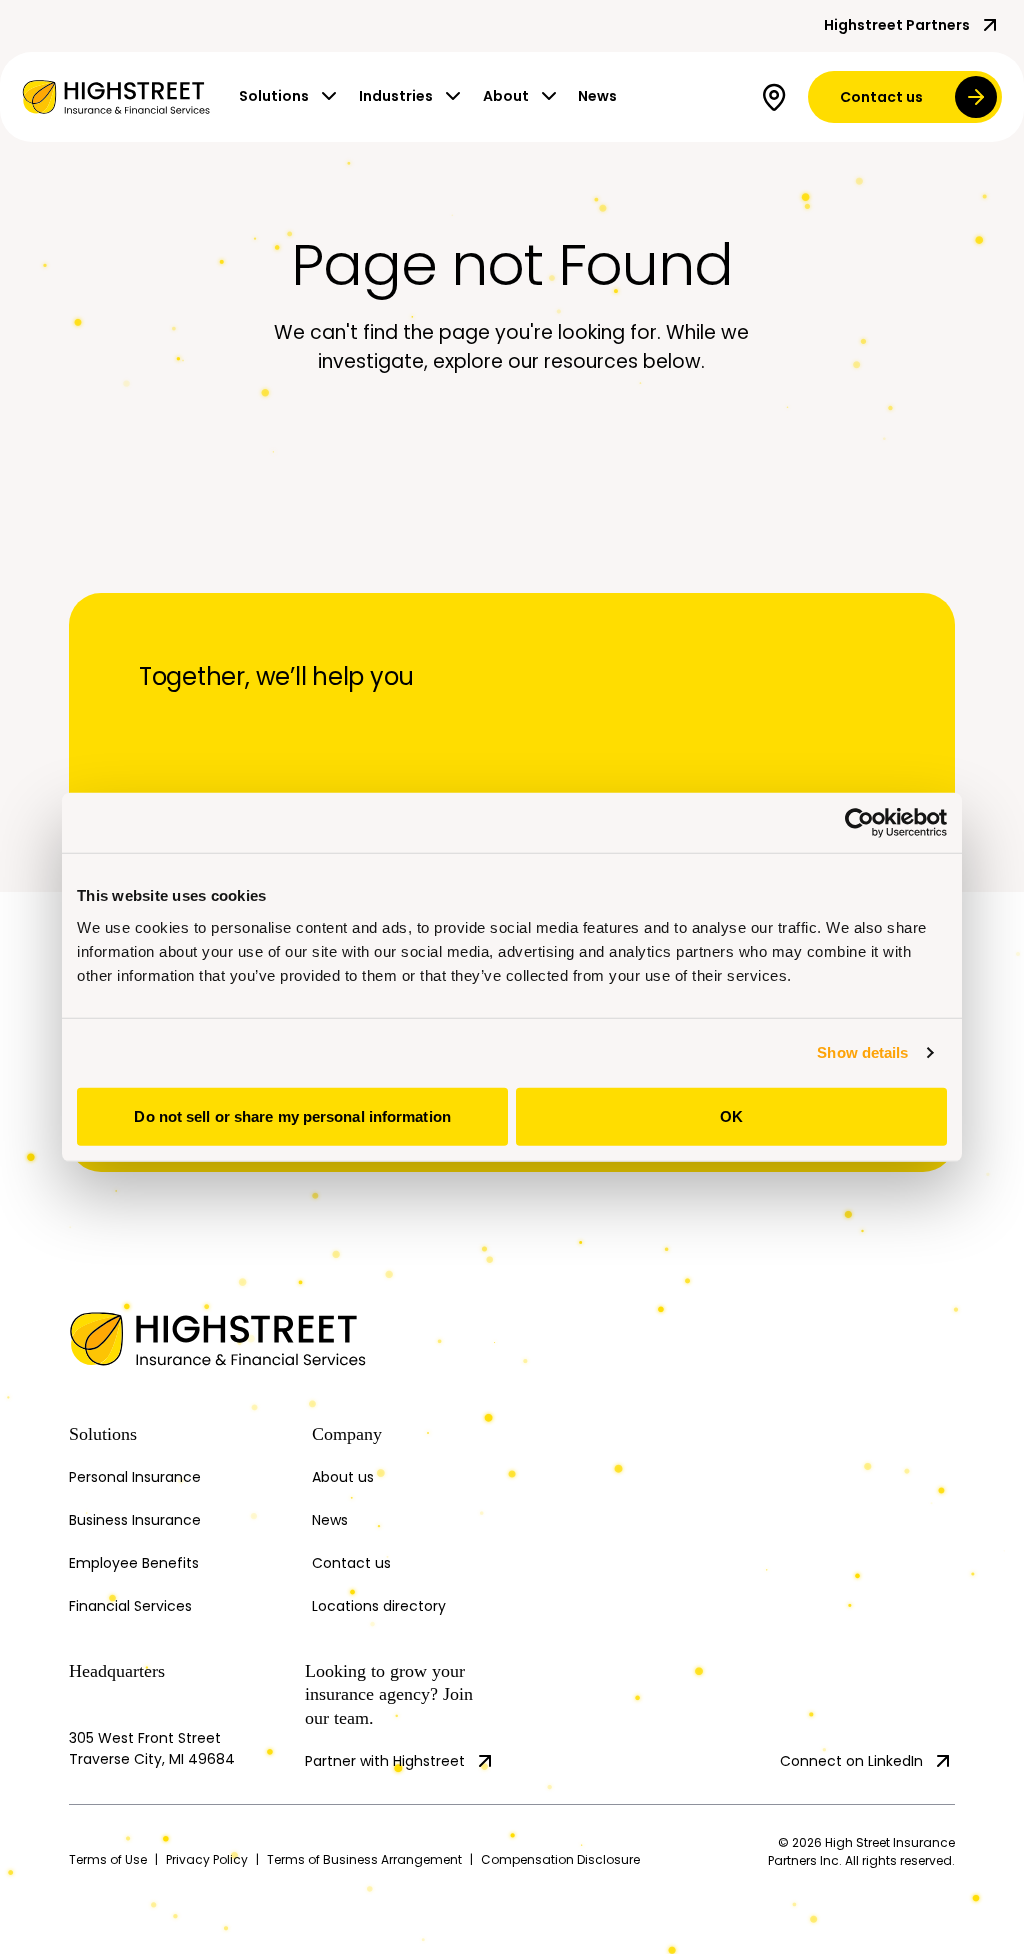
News (597, 96)
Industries (396, 96)
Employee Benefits (134, 1563)
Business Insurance (135, 1520)
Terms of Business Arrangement (364, 1859)
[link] (116, 97)
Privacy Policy (207, 1859)
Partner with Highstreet (385, 1761)
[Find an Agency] (777, 97)
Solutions (274, 96)
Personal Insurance (135, 1477)
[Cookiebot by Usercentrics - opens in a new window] (859, 823)
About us (343, 1477)
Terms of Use (108, 1859)
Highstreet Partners (897, 25)
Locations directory (379, 1606)
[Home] (179, 1339)
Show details (862, 1052)
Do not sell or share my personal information (292, 1115)
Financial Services (130, 1606)
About (506, 96)
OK (731, 1115)
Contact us (881, 97)
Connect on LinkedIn (851, 1761)
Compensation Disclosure (560, 1859)
